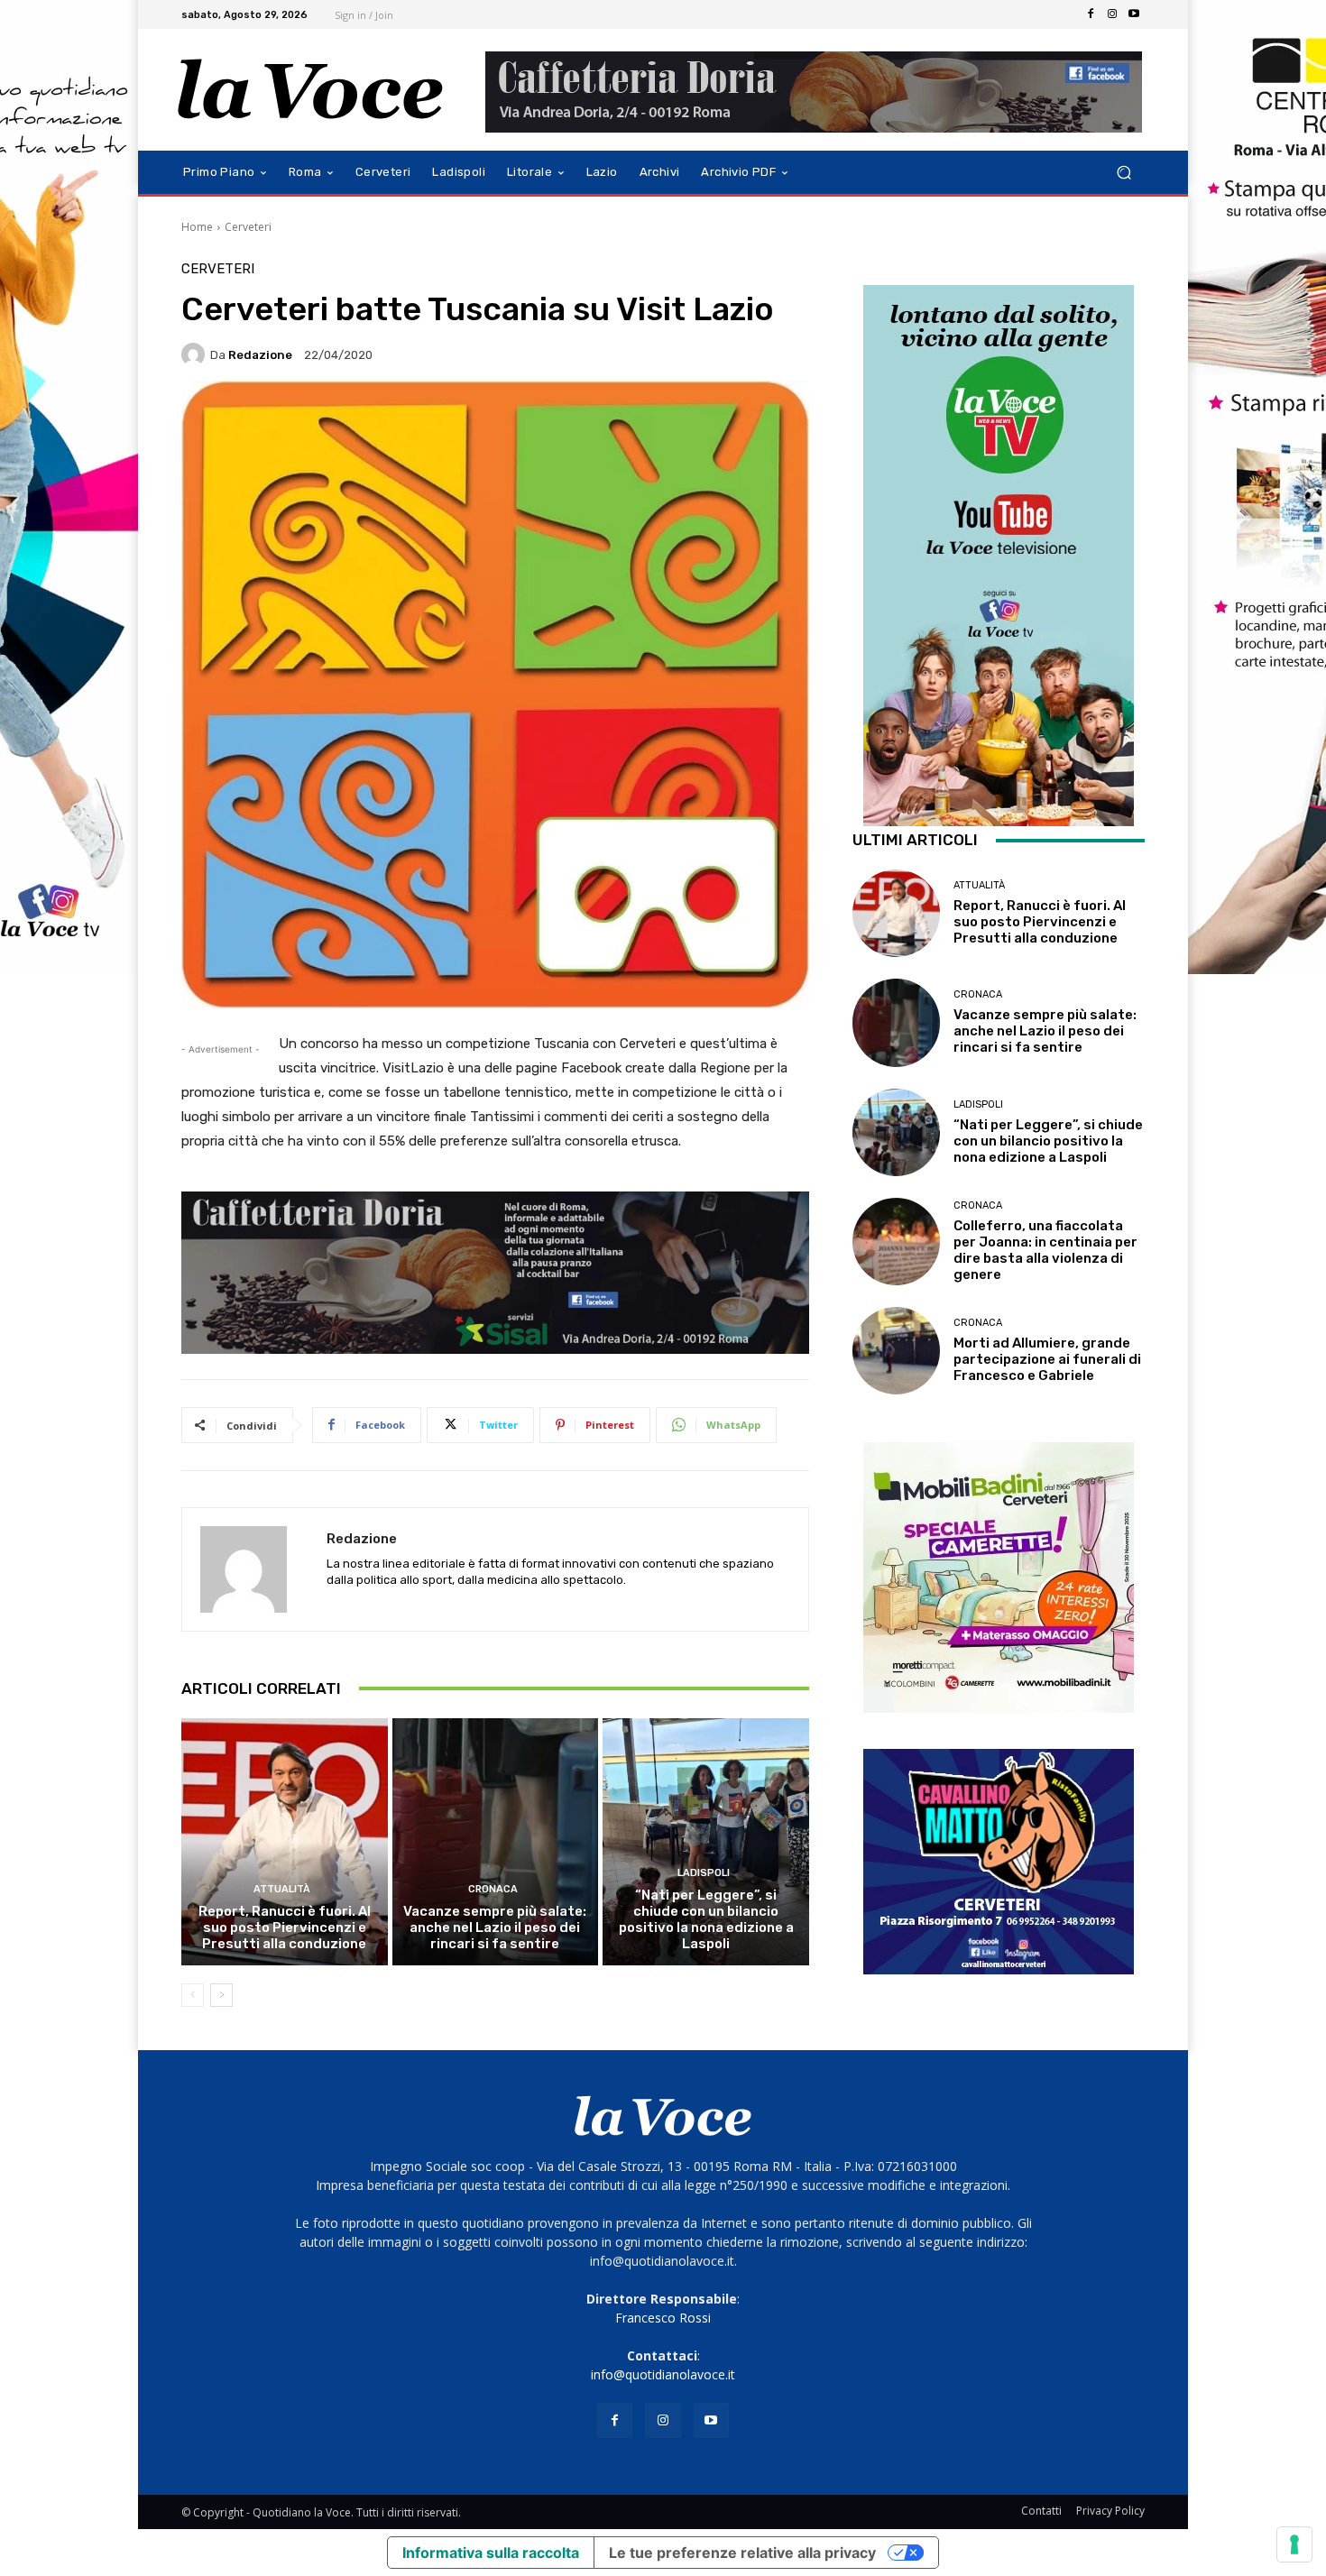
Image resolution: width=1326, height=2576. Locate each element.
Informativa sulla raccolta (491, 2553)
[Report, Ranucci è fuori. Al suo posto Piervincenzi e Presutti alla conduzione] (285, 1842)
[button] (1123, 173)
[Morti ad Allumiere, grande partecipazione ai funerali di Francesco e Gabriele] (896, 1351)
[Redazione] (196, 354)
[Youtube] (1134, 14)
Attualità (282, 1889)
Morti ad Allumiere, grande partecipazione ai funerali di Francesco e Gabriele (1047, 1359)
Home (197, 227)
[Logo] (311, 90)
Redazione (260, 355)
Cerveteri (248, 227)
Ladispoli (704, 1873)
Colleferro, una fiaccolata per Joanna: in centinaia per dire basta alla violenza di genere (1045, 1250)
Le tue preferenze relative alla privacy (742, 2553)
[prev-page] (193, 1995)
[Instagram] (1112, 14)
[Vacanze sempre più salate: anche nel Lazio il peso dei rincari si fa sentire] (496, 1842)
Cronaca (493, 1889)
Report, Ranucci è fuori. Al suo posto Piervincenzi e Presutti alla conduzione (285, 1927)
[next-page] (221, 1995)
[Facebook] (1091, 14)
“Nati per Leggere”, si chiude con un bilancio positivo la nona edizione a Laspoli (706, 1919)
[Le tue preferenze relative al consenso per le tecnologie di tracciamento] (1294, 2544)
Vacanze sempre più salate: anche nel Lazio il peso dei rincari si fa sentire (495, 1927)
